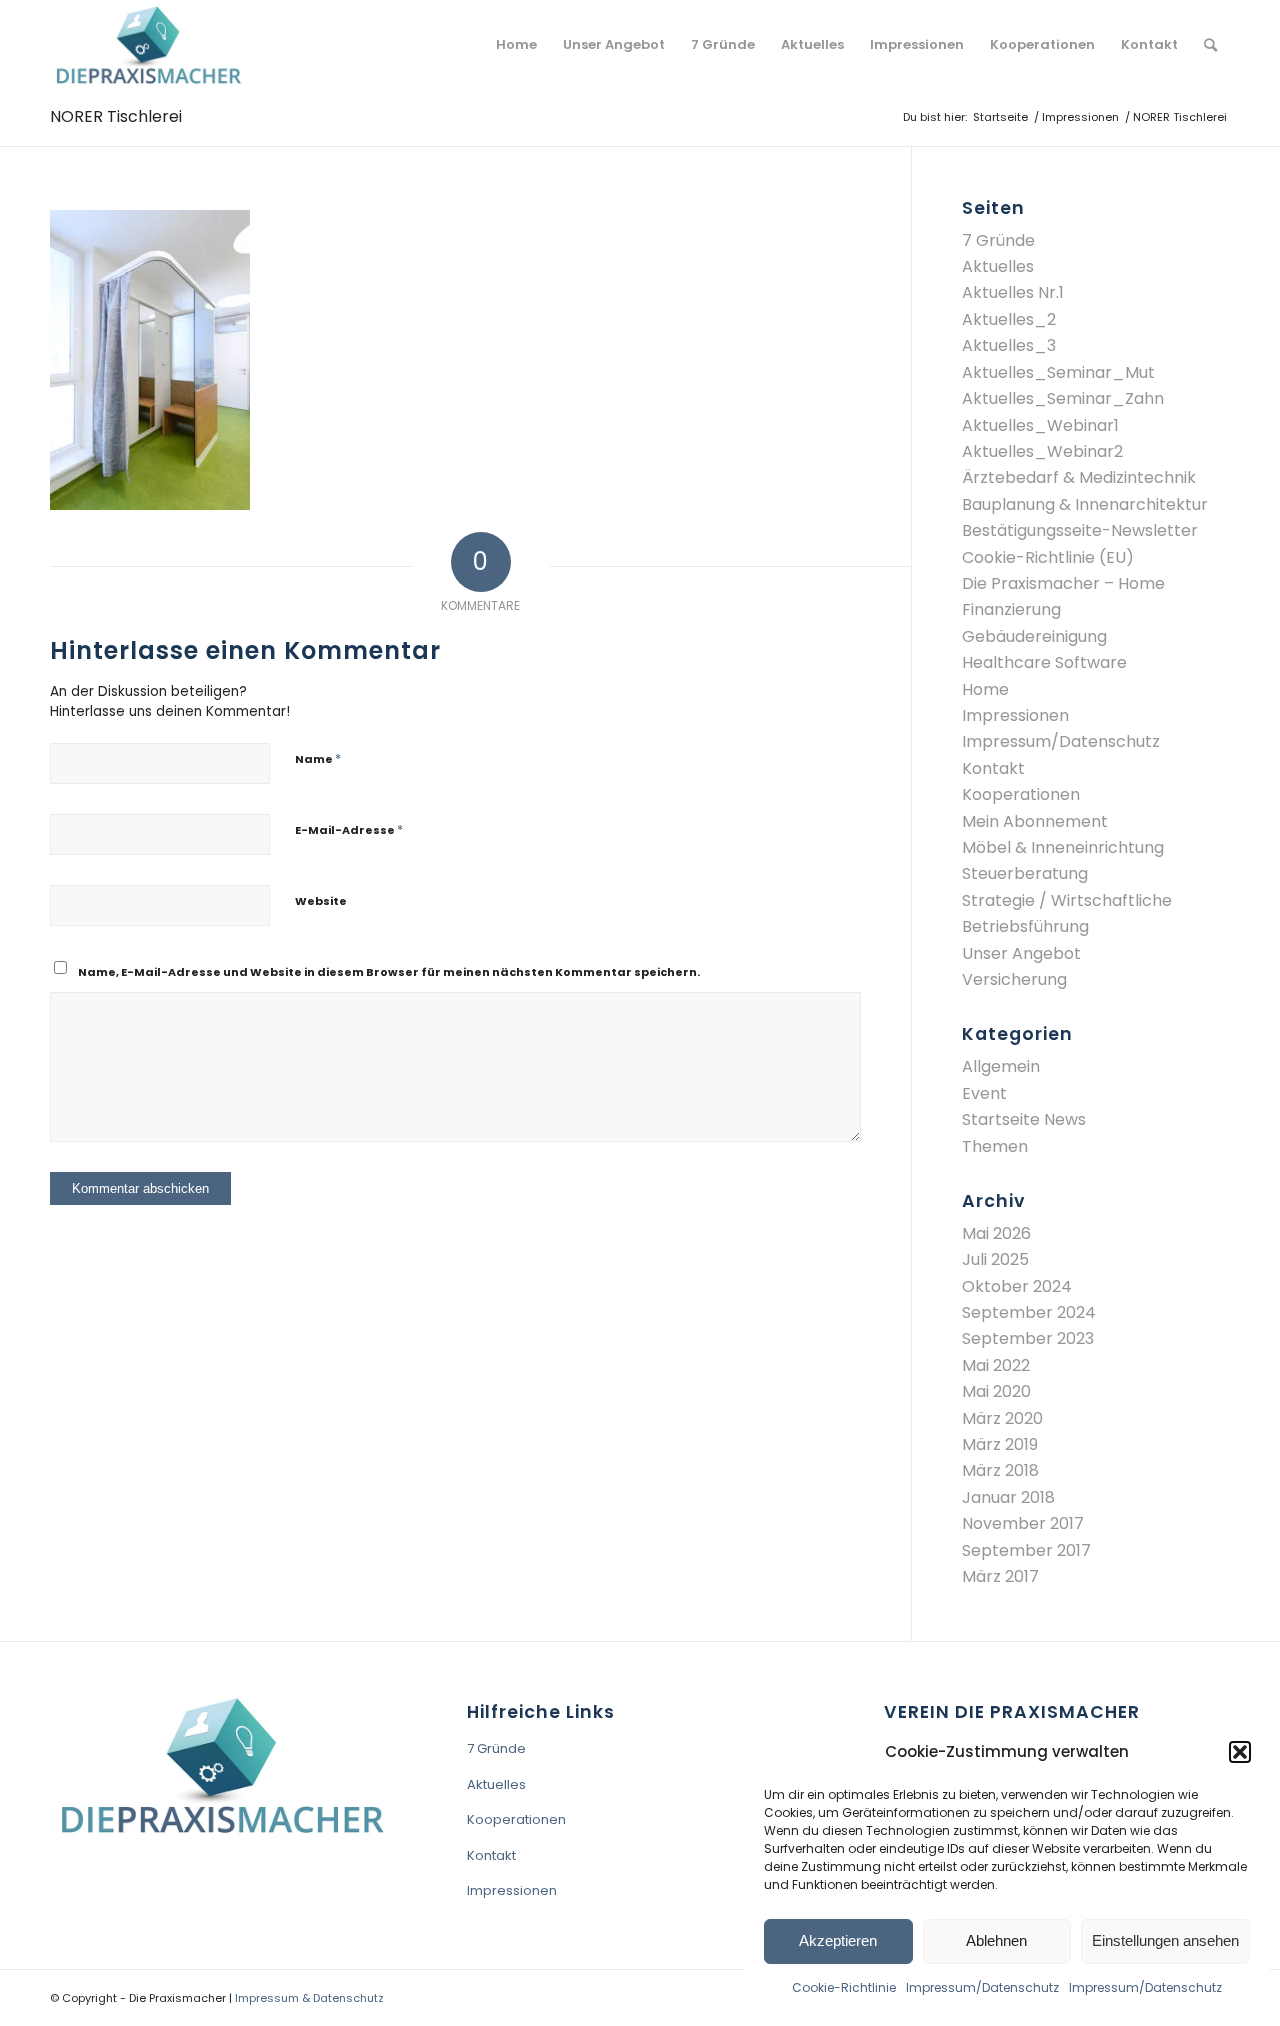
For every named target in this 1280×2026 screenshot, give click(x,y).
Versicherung (1014, 979)
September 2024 (1029, 1312)
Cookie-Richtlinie (844, 1987)
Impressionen (1015, 715)
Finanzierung (1011, 609)
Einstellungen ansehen (1165, 1940)
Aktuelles (998, 266)
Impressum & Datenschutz (309, 1998)
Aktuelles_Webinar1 (1040, 425)
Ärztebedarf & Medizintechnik (1079, 477)
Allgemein (1001, 1066)
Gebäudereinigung (1034, 636)
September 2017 (1026, 1550)
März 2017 (1000, 1576)
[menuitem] (516, 45)
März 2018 (1000, 1470)
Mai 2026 (996, 1233)
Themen (995, 1146)
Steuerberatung (1025, 873)
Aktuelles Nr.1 (1013, 292)
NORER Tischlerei (116, 116)
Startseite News (1024, 1119)
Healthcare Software (1044, 662)
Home (985, 689)
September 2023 (1028, 1338)
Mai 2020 (996, 1391)
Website (321, 901)
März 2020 (1002, 1418)
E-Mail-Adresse (349, 829)
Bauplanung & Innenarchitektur (1085, 504)
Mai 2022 (996, 1365)
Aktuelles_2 (1009, 319)
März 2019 (1000, 1444)
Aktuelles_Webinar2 (1042, 451)
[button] (1240, 1752)
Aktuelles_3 (1009, 345)
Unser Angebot (1021, 953)
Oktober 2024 (1017, 1286)
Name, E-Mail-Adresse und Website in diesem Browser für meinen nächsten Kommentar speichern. (389, 972)
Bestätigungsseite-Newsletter (1080, 530)
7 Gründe (998, 240)
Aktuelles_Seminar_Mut (1058, 372)
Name (318, 758)
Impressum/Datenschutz (982, 1987)
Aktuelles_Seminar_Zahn (1063, 398)
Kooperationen (1021, 794)
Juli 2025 (995, 1259)
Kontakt (993, 768)
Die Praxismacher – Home (1063, 583)
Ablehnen (996, 1940)
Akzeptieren (838, 1940)
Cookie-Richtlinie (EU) (1048, 557)
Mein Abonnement (1035, 821)
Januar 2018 (1008, 1497)
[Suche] (1210, 45)
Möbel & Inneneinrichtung (1063, 847)
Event (984, 1093)
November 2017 (1023, 1523)
